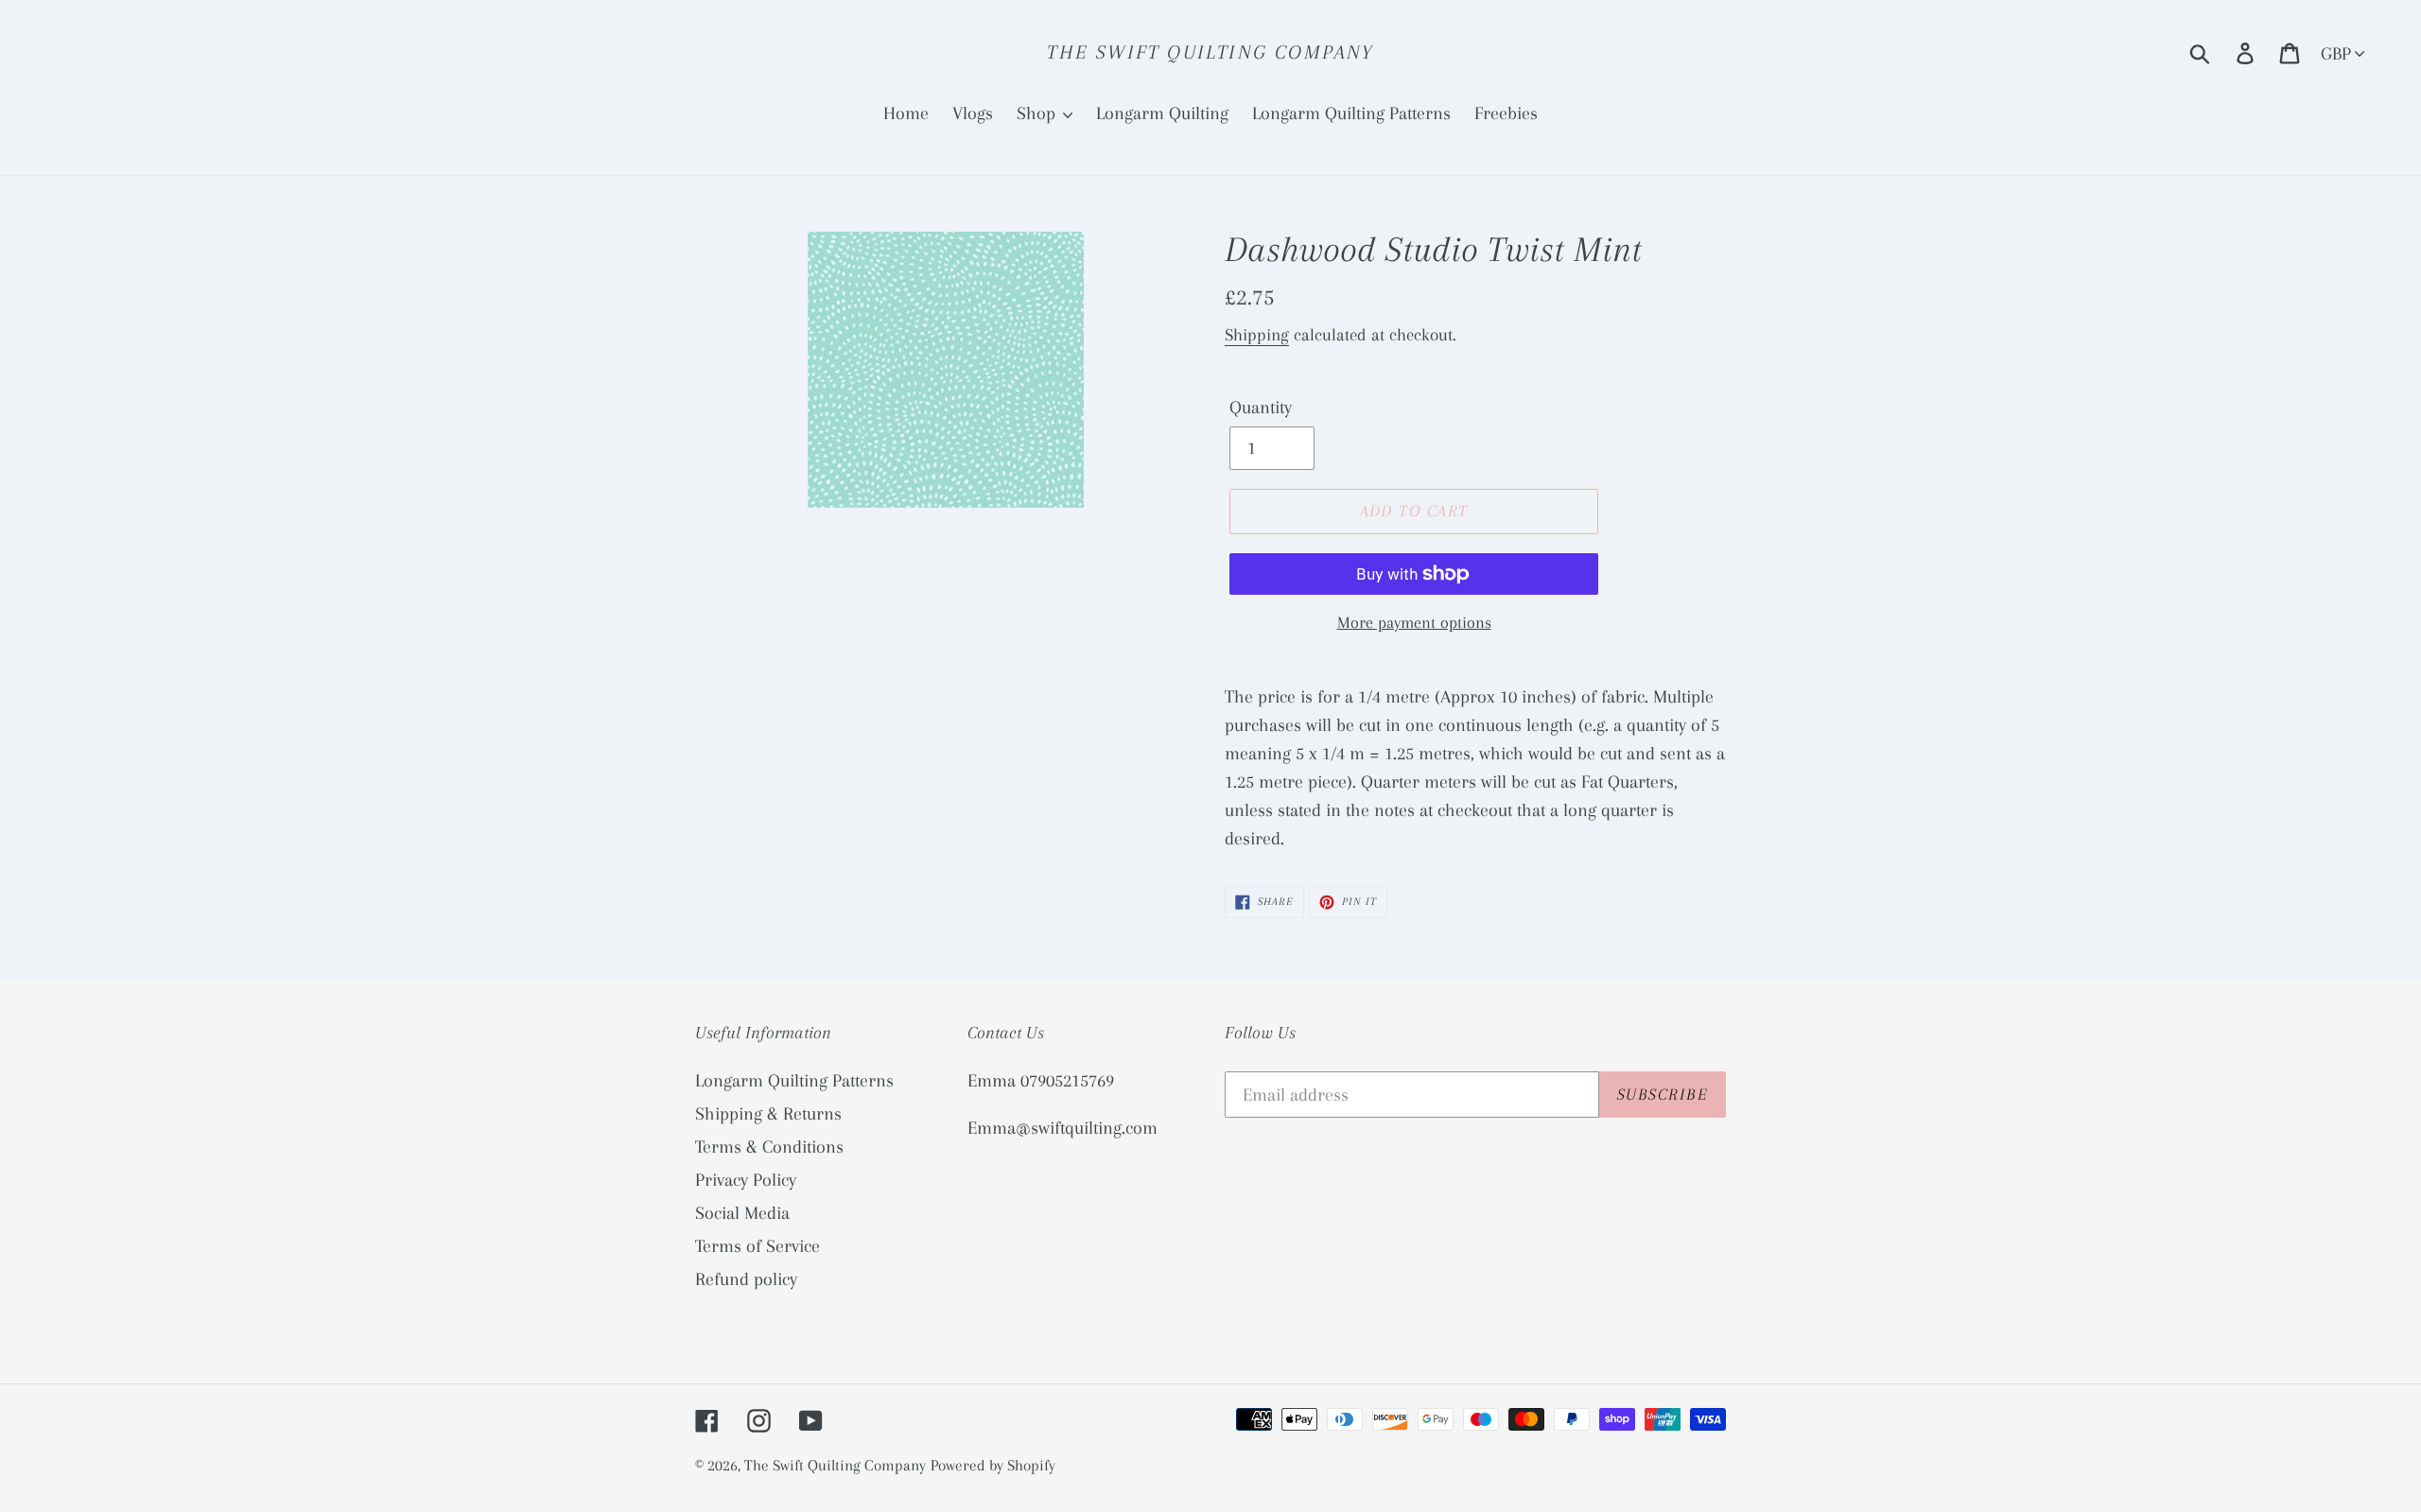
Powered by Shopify (993, 1465)
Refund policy (746, 1279)
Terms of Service (758, 1246)
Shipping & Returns (768, 1114)
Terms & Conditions (769, 1147)
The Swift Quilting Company (1210, 52)
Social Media (742, 1213)
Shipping (1257, 335)
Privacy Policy (746, 1180)
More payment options (1414, 622)
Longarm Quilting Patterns (794, 1081)
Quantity (1261, 408)
